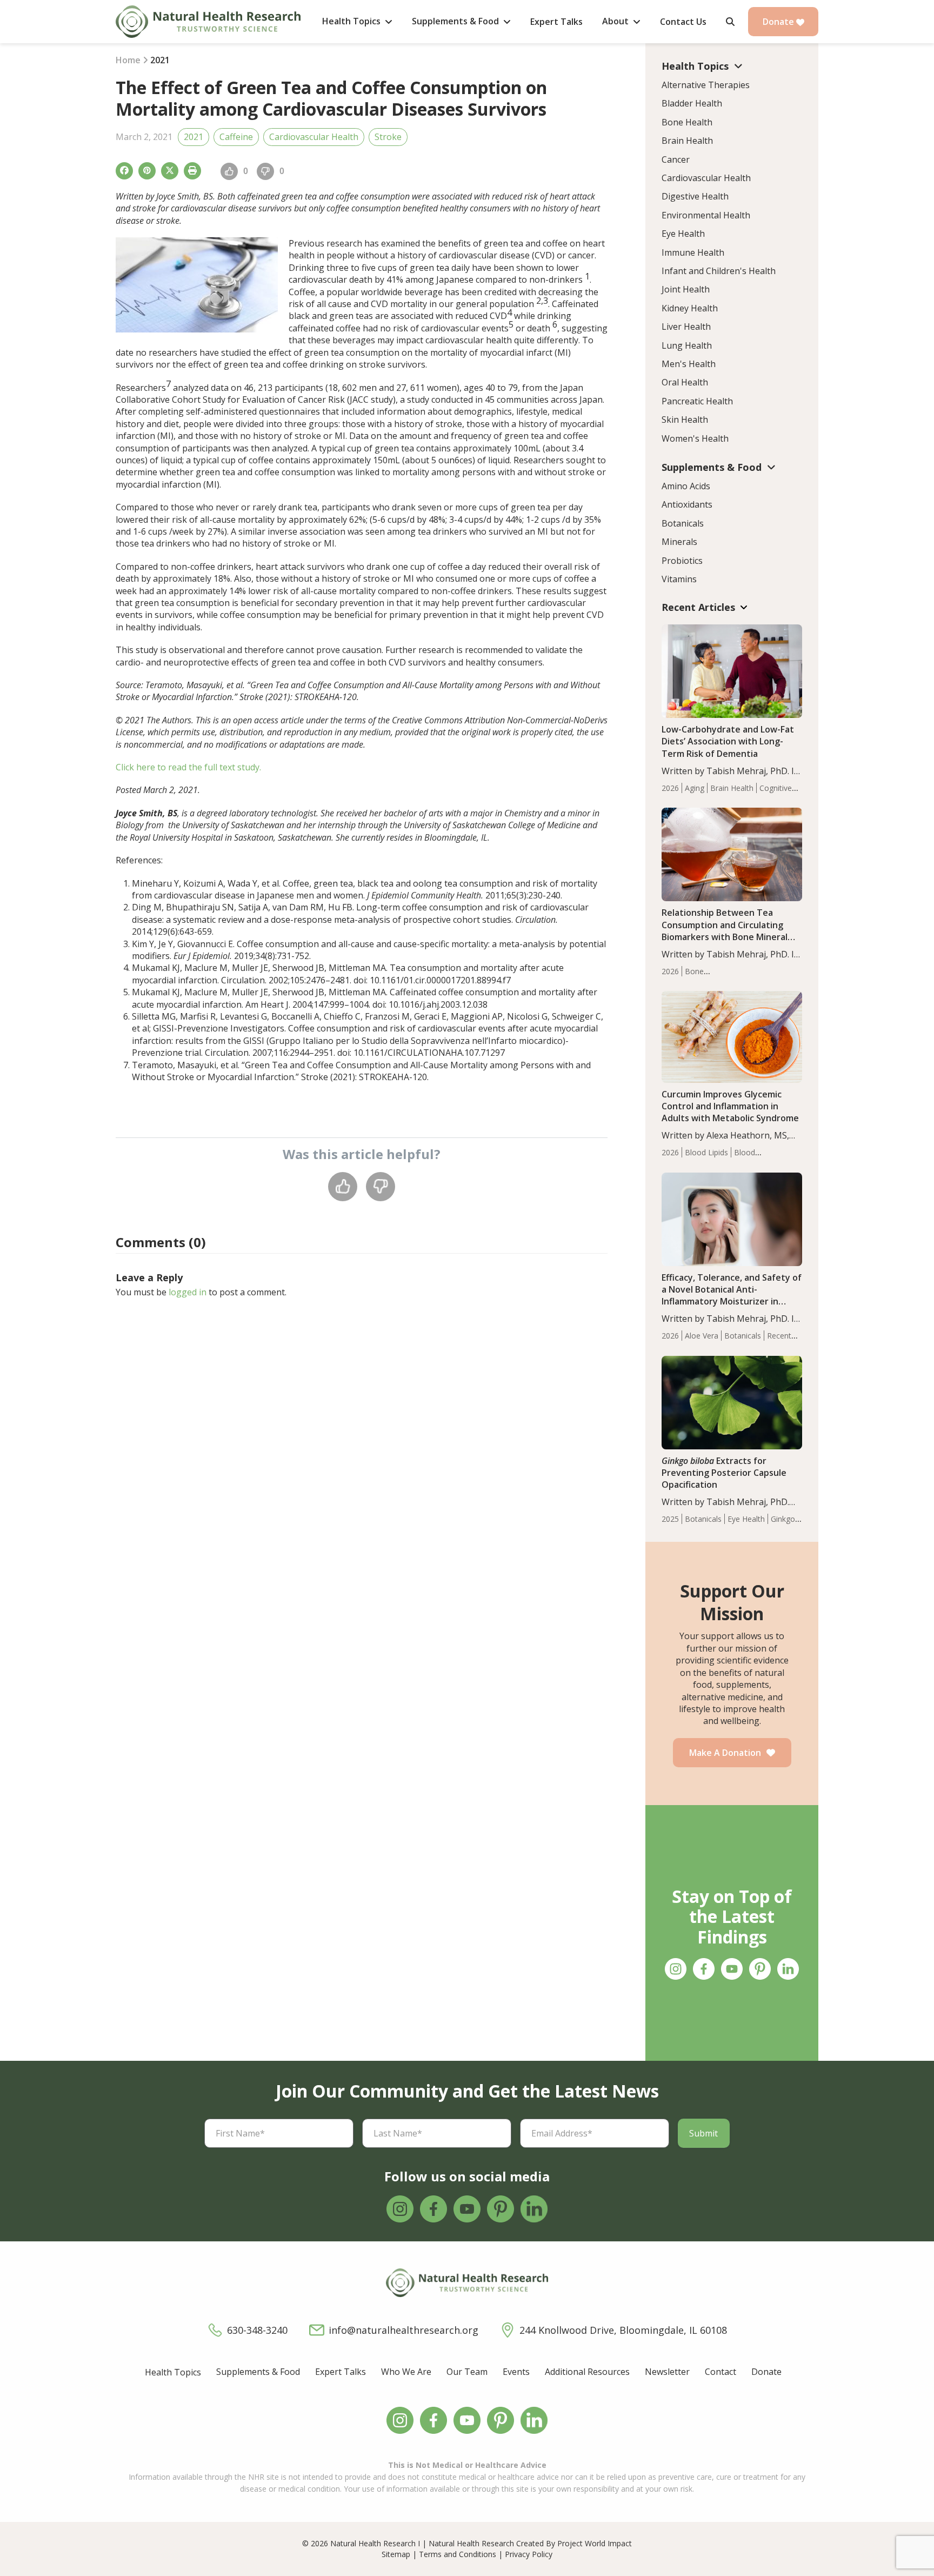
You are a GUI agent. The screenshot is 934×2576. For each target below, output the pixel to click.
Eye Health (683, 234)
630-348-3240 (257, 2330)
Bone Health (687, 122)
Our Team (467, 2372)
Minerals (679, 542)
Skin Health (685, 420)
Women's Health (695, 438)
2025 (670, 1519)
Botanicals (683, 523)
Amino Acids (686, 486)
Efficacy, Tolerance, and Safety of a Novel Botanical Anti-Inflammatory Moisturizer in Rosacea (732, 1295)
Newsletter (667, 2372)
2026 (670, 788)
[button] (730, 22)
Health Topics (173, 2372)
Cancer (676, 159)
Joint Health (686, 289)
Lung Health (687, 345)
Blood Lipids (706, 1152)
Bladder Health (692, 103)
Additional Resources (587, 2372)
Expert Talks (341, 2372)
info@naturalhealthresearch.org (403, 2330)
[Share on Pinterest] (147, 171)
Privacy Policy (529, 2554)
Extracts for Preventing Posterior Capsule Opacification (724, 1473)
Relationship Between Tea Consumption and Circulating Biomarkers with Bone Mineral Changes (725, 930)
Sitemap (396, 2554)
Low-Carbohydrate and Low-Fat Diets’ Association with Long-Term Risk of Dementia (728, 741)
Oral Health (685, 382)
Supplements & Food (258, 2372)
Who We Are (406, 2372)
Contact (720, 2372)
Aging (695, 788)
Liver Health (686, 327)
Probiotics (682, 561)
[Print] (192, 171)
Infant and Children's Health (719, 271)
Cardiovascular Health (314, 137)
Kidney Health (690, 308)
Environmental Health (706, 215)
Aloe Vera (702, 1336)
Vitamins (679, 579)
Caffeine (236, 137)
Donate (779, 22)
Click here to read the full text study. (188, 767)
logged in (188, 1292)
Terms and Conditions (458, 2554)
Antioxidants (687, 504)
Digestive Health (695, 196)
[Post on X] (170, 171)
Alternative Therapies (706, 85)
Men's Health (689, 364)
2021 (194, 137)
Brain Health (687, 141)
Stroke (388, 137)
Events (516, 2372)
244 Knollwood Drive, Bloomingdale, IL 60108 (623, 2330)
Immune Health (693, 252)
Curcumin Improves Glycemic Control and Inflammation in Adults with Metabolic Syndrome (730, 1106)
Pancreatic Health (697, 401)
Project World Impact (595, 2543)
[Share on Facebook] (124, 171)
